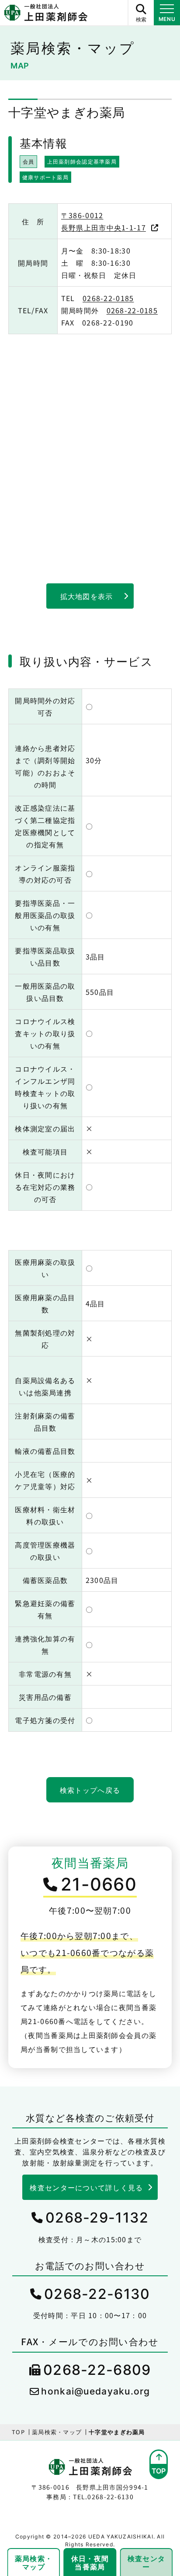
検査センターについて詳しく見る (86, 2187)
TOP (18, 2432)
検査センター (146, 2562)
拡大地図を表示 (87, 596)
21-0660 (99, 1884)
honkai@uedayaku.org (95, 2391)
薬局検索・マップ (57, 2432)
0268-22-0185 (108, 298)
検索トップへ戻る (90, 1790)
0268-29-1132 (97, 2218)
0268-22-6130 (97, 2294)
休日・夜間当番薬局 (90, 2562)
